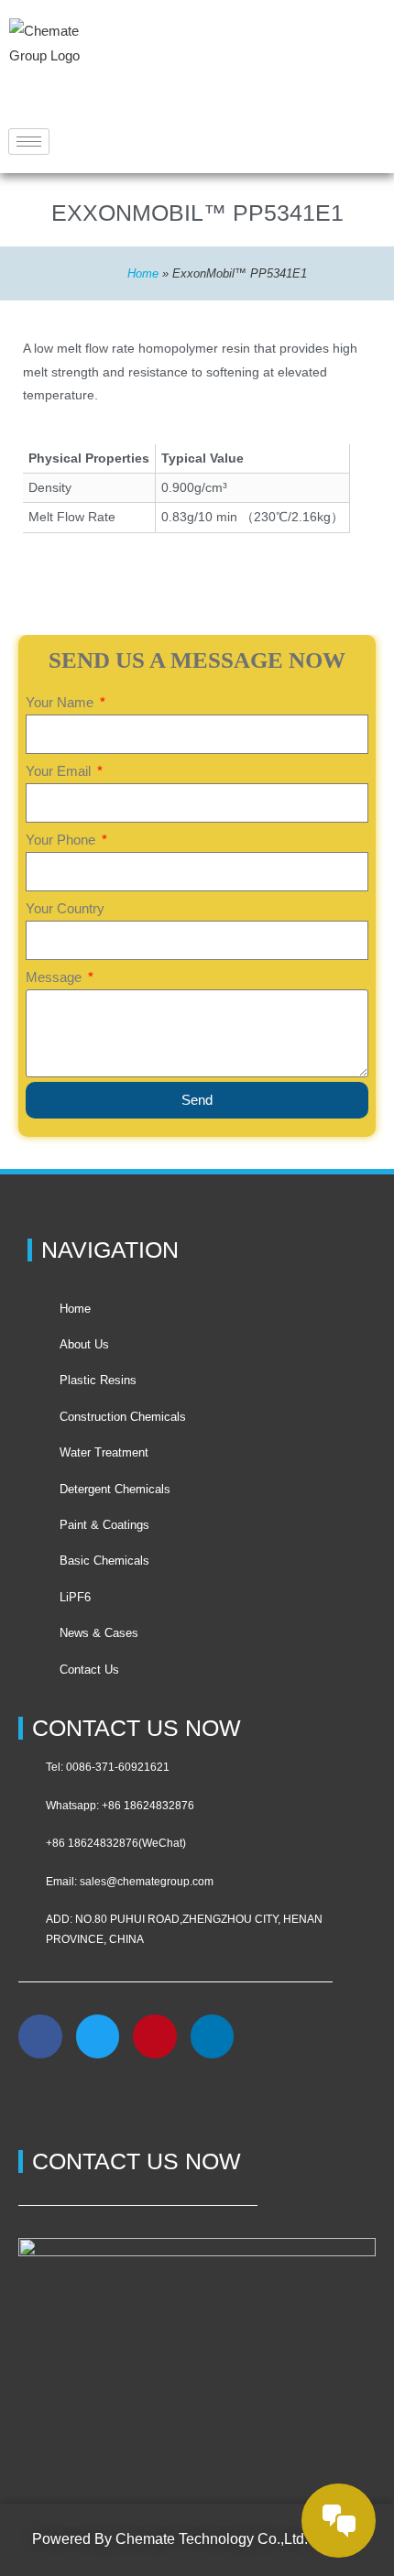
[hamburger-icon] (29, 142)
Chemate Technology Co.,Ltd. (212, 2539)
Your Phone (62, 840)
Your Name (61, 702)
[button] (41, 2100)
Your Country (65, 908)
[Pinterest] (155, 2036)
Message (55, 977)
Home (143, 273)
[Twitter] (98, 2036)
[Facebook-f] (40, 2036)
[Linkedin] (213, 2036)
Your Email (60, 771)
